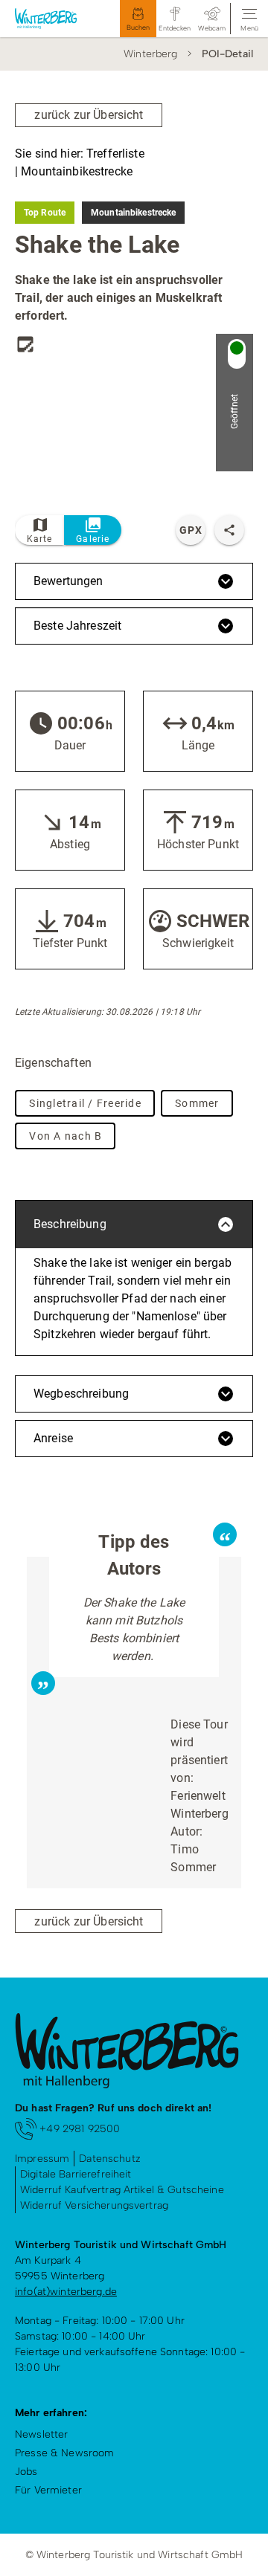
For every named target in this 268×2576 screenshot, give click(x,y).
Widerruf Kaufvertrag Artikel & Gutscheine (122, 2190)
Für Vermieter (48, 2490)
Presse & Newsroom (64, 2453)
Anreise (53, 1438)
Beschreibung (70, 1224)
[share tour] (229, 530)
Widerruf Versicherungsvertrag (94, 2205)
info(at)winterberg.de (66, 2292)
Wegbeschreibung (81, 1394)
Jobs (26, 2472)
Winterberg (150, 54)
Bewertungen (68, 581)
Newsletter (41, 2434)
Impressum (42, 2159)
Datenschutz (110, 2159)
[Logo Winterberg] (53, 19)
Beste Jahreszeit (77, 626)
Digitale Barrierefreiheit (76, 2174)
